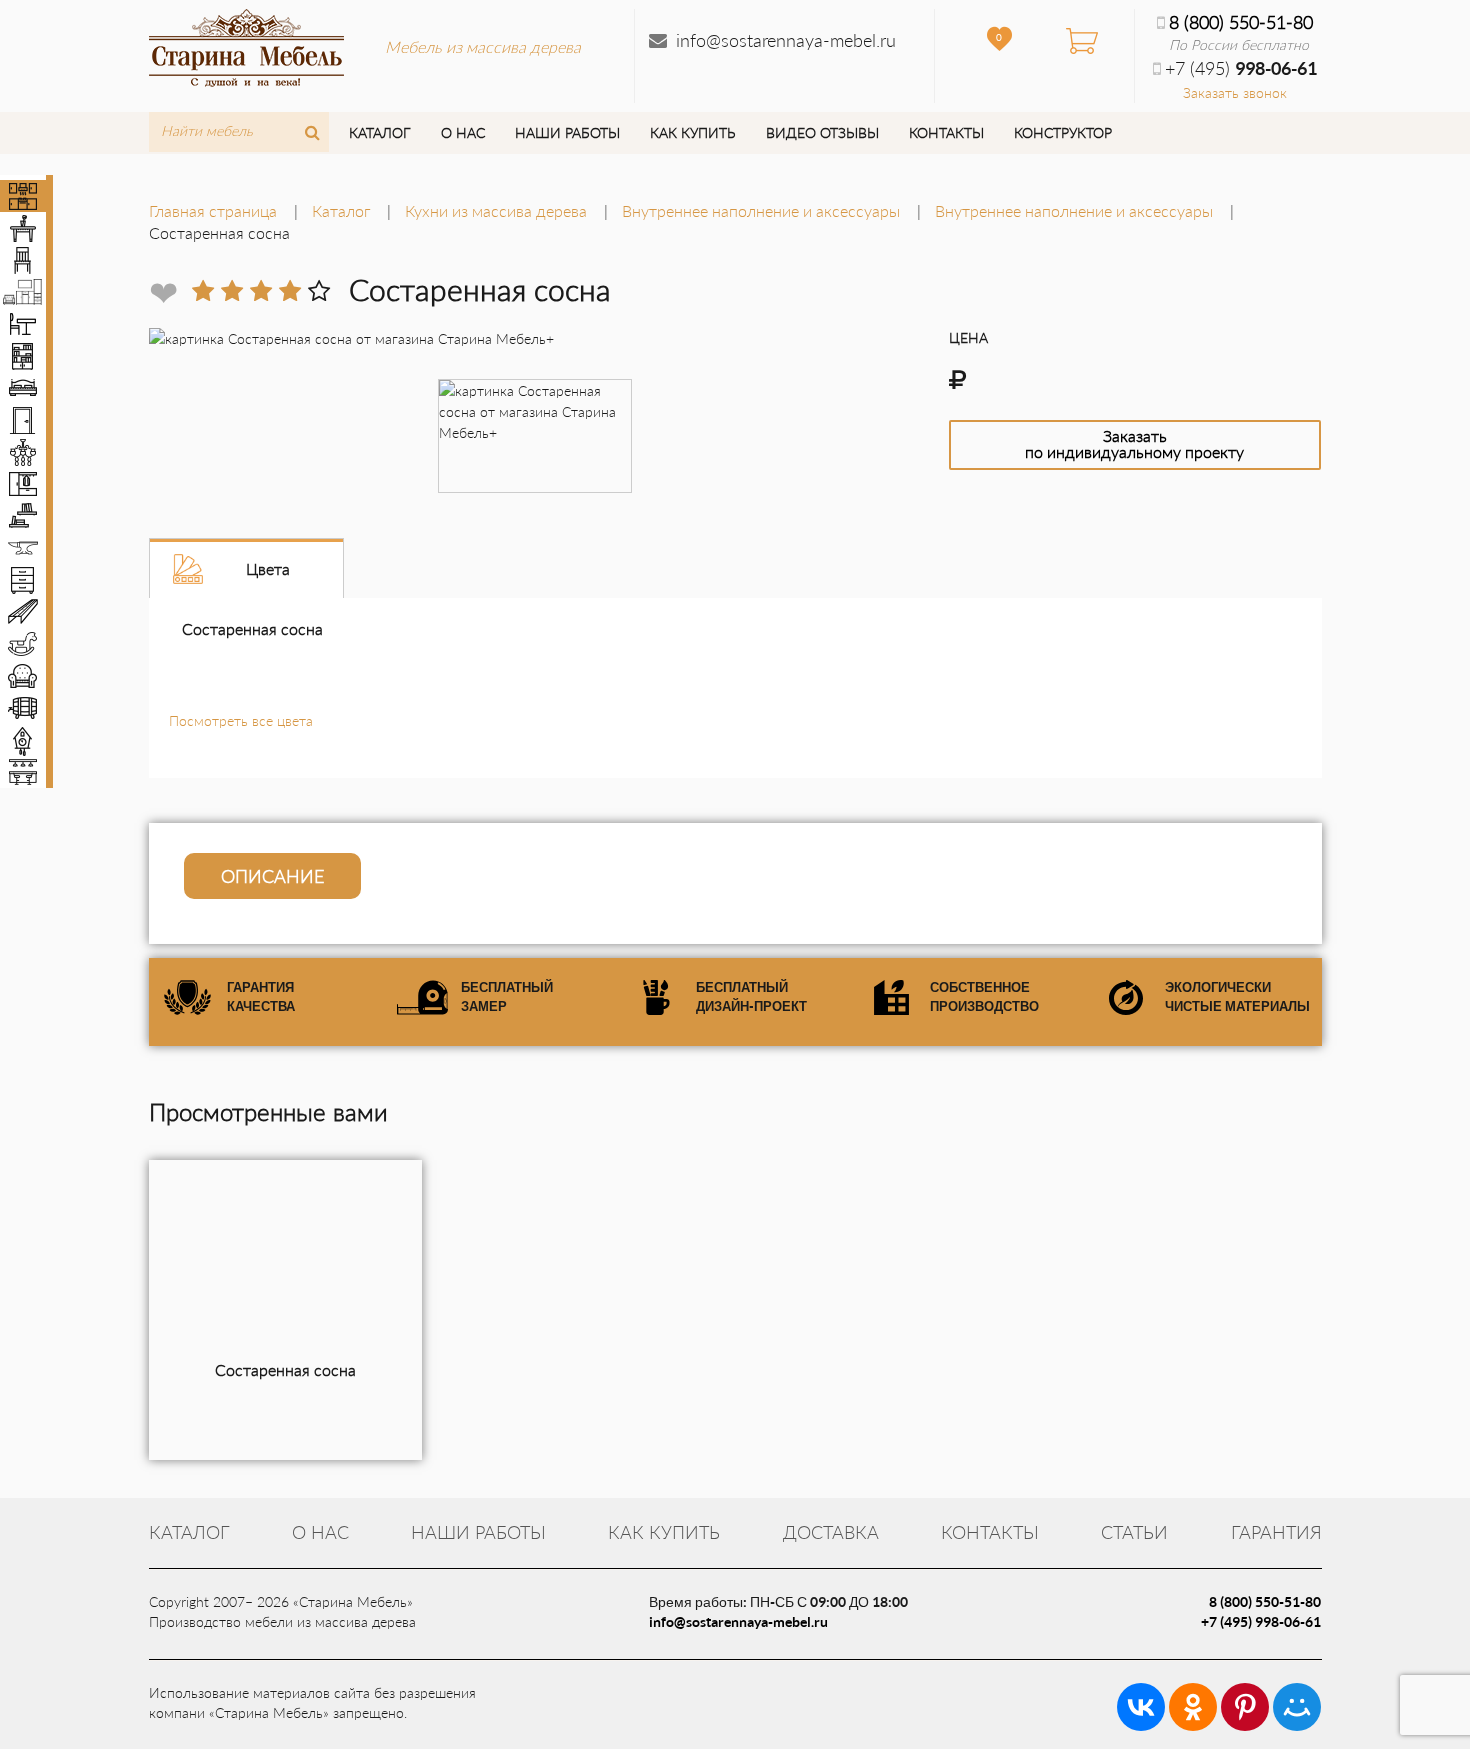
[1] (203, 291)
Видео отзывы (822, 132)
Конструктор (1063, 132)
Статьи (1134, 1532)
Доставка (831, 1532)
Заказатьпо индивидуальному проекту (1134, 443)
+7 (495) (1241, 68)
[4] (290, 291)
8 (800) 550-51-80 (1241, 22)
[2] (232, 291)
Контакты (946, 132)
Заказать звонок (1235, 92)
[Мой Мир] (1297, 1707)
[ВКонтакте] (1141, 1707)
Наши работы (567, 132)
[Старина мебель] (246, 45)
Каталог (379, 132)
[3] (261, 291)
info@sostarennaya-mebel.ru (786, 40)
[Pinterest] (1245, 1707)
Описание (272, 876)
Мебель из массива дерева (483, 46)
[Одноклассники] (1193, 1707)
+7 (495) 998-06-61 (1261, 1621)
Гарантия (1276, 1532)
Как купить (692, 132)
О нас (463, 132)
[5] (319, 291)
